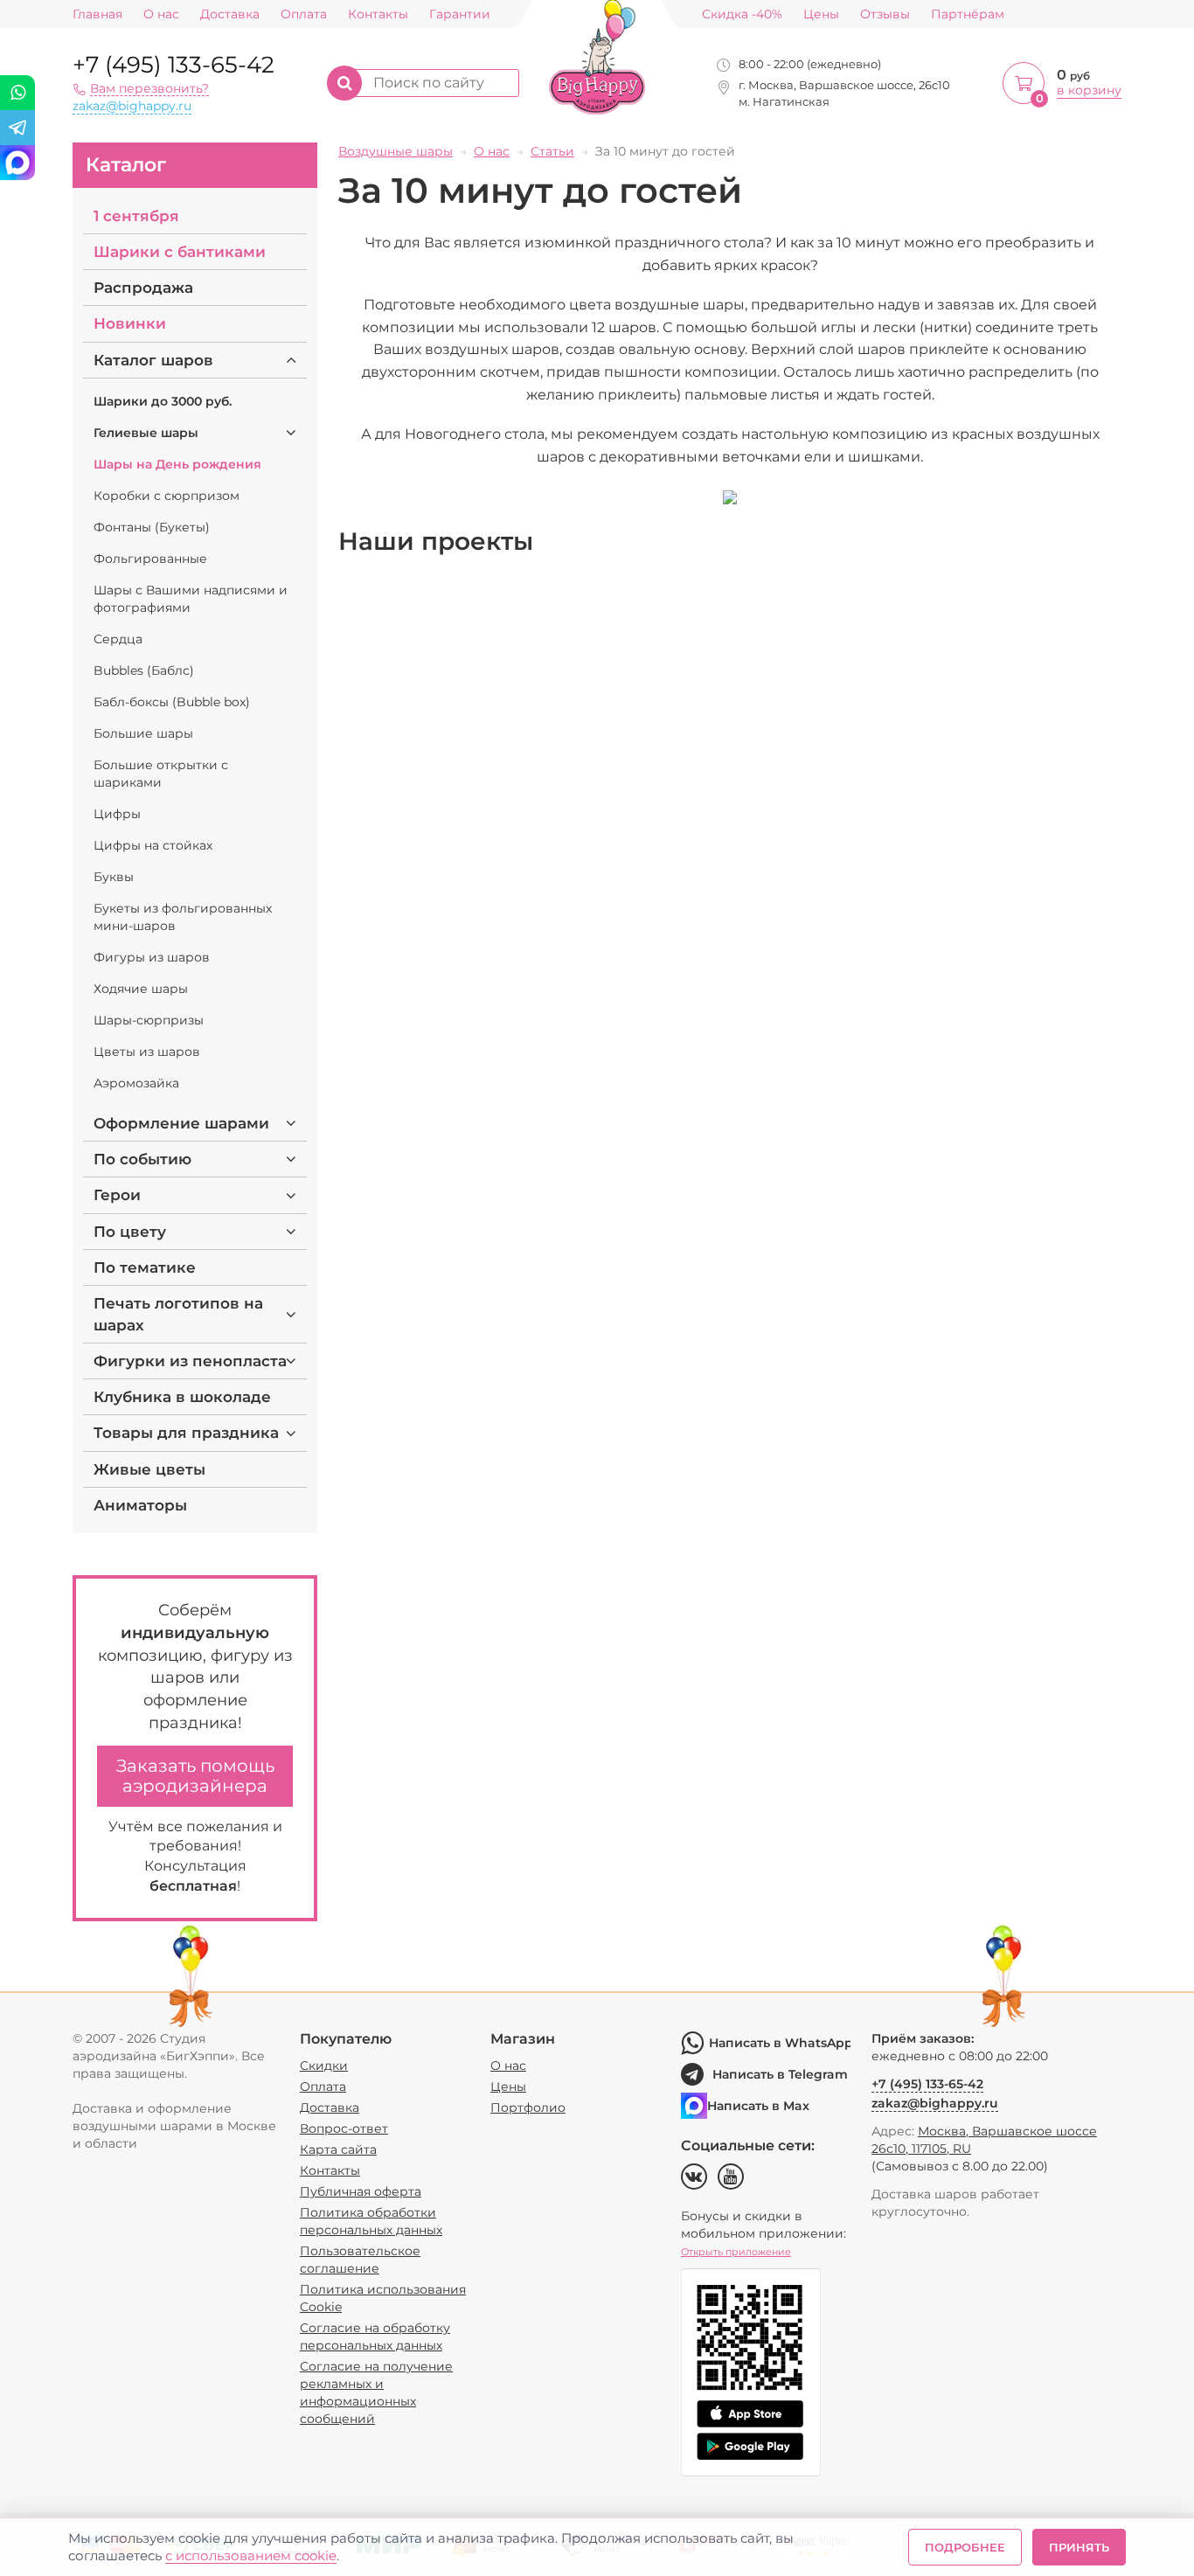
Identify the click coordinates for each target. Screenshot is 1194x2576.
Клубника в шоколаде (182, 1397)
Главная (97, 14)
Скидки (324, 2066)
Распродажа (143, 288)
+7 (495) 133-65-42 (174, 65)
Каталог (126, 165)
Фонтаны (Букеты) (152, 527)
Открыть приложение (736, 2252)
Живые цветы (149, 1469)
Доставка (230, 14)
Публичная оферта (361, 2191)
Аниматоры (140, 1505)
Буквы (114, 877)
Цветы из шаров (147, 1052)
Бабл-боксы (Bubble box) (172, 702)
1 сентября (136, 216)
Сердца (118, 639)
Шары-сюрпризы (149, 1020)
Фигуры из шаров (152, 957)
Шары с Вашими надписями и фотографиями (191, 599)
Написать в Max (758, 2106)
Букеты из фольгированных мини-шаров (183, 917)
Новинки (130, 323)
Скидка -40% (742, 14)
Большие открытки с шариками (161, 774)
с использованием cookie (251, 2555)
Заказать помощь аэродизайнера (195, 1776)
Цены (821, 14)
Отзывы (885, 14)
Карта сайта (338, 2149)
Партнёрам (968, 14)
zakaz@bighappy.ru (132, 106)
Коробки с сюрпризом (167, 496)
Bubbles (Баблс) (144, 670)
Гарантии (460, 14)
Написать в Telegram (780, 2074)
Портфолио (528, 2107)
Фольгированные (150, 559)
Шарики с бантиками (180, 252)
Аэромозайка (136, 1083)
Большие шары (143, 733)
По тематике (145, 1267)
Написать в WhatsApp (780, 2043)
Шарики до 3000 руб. (163, 401)
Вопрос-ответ (344, 2128)
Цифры (117, 814)
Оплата (304, 14)
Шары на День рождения (177, 464)
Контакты (378, 14)
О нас (161, 14)
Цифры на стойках (153, 845)
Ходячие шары (141, 989)
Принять (1079, 2547)
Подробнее (965, 2547)
